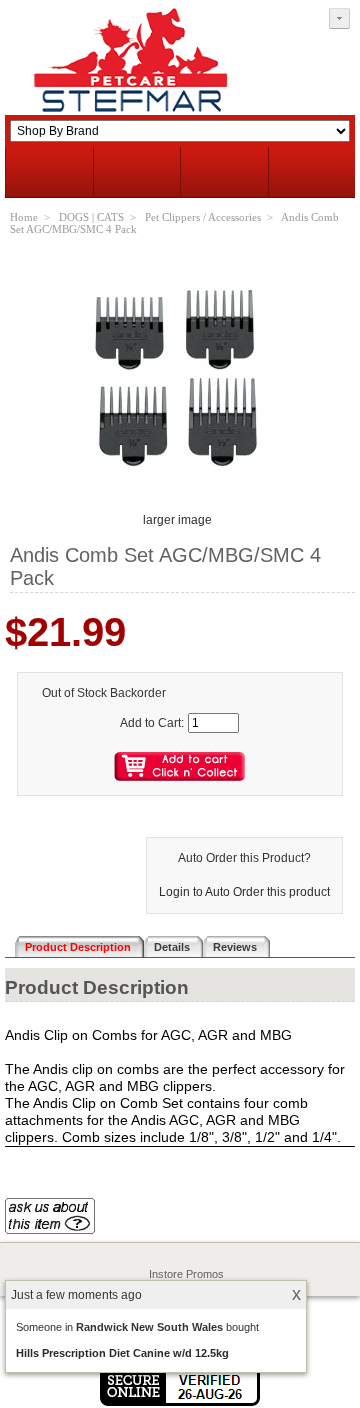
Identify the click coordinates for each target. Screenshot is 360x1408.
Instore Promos (186, 1274)
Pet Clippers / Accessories (203, 217)
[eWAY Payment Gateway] (180, 1402)
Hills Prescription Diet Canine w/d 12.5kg (122, 1353)
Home (24, 217)
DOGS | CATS (91, 217)
